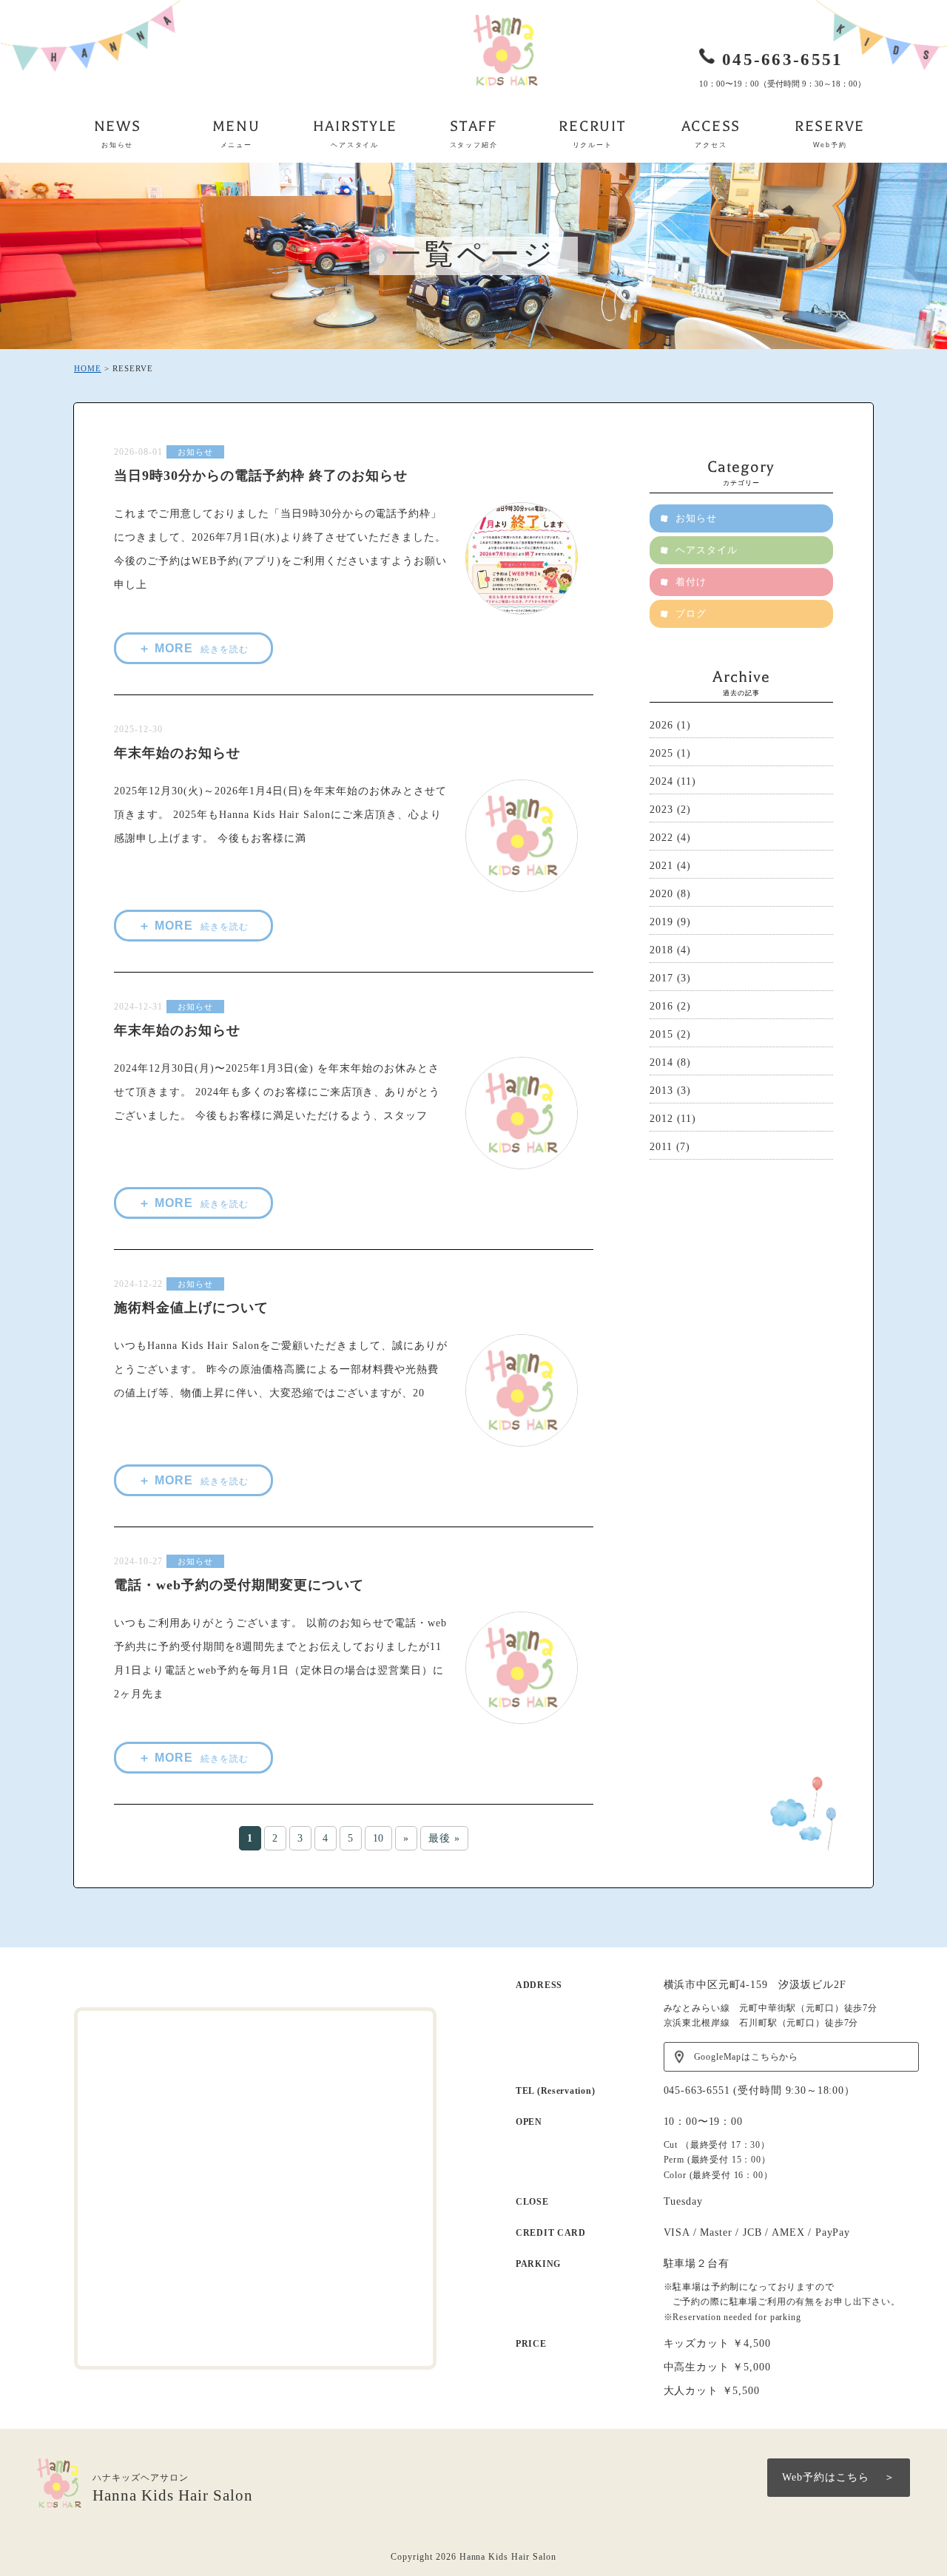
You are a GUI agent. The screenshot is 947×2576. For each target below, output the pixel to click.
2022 (661, 838)
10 (379, 1838)
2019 (661, 922)
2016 (661, 1006)
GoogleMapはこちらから (747, 2057)
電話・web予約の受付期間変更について (239, 1585)
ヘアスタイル (707, 550)
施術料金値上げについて (191, 1308)
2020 (661, 894)
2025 (661, 753)
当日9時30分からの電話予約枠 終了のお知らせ (261, 476)
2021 (661, 866)
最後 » (444, 1838)
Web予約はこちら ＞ (839, 2477)
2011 (661, 1147)
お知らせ (195, 452)
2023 (661, 809)
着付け (691, 582)
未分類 (191, 729)
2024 (661, 781)
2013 (661, 1091)
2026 (661, 725)
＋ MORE (193, 648)
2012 (661, 1119)
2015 (661, 1034)
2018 (661, 950)
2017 (661, 978)
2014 (661, 1062)
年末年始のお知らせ (177, 753)
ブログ (691, 613)
